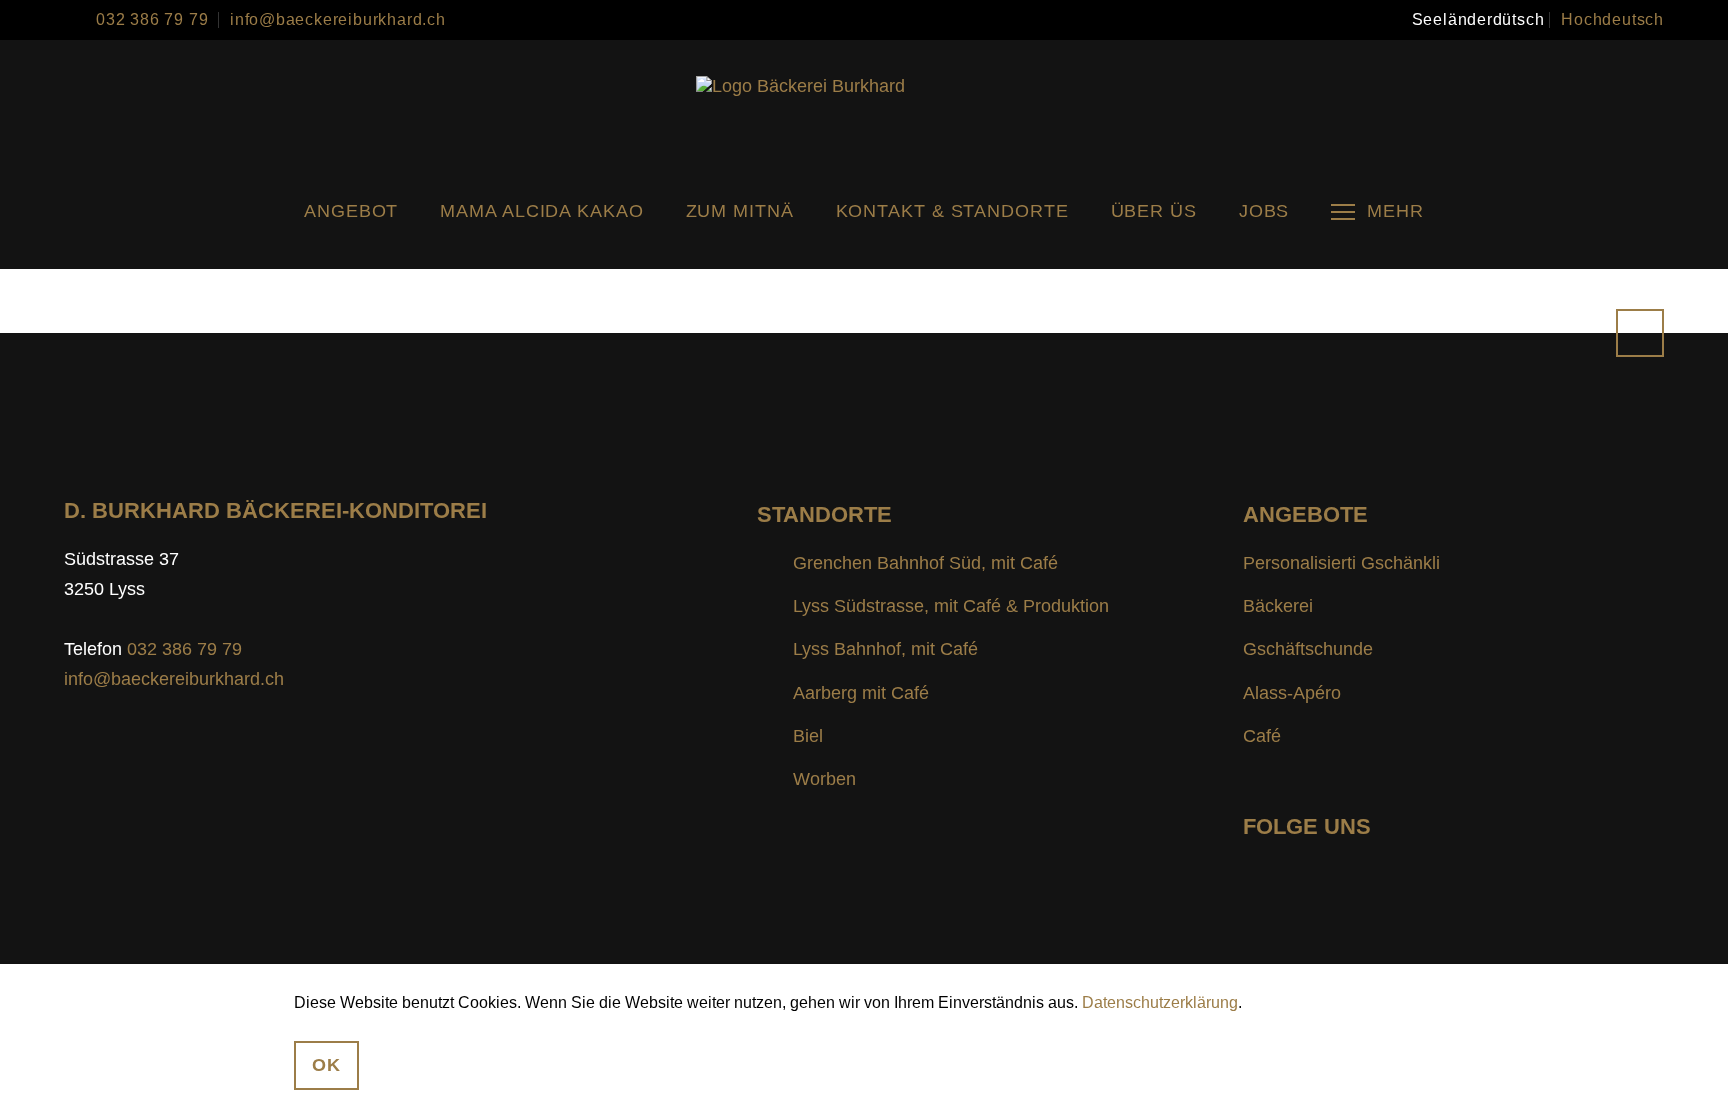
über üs (1154, 211)
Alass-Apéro (1292, 693)
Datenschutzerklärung (1160, 1002)
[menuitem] (1478, 19)
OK (326, 1065)
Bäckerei (1278, 606)
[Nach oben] (1640, 333)
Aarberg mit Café (861, 693)
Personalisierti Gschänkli (1341, 563)
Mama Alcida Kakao (541, 211)
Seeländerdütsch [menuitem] (1478, 19)
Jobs (1264, 211)
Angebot (351, 211)
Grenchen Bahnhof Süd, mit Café (925, 563)
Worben (824, 779)
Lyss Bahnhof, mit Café (885, 649)
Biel (808, 736)
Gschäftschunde (1308, 649)
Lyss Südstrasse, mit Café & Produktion (951, 606)
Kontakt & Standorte (952, 211)
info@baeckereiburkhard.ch (338, 20)
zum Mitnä (740, 211)
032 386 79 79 (152, 20)
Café (1262, 736)
